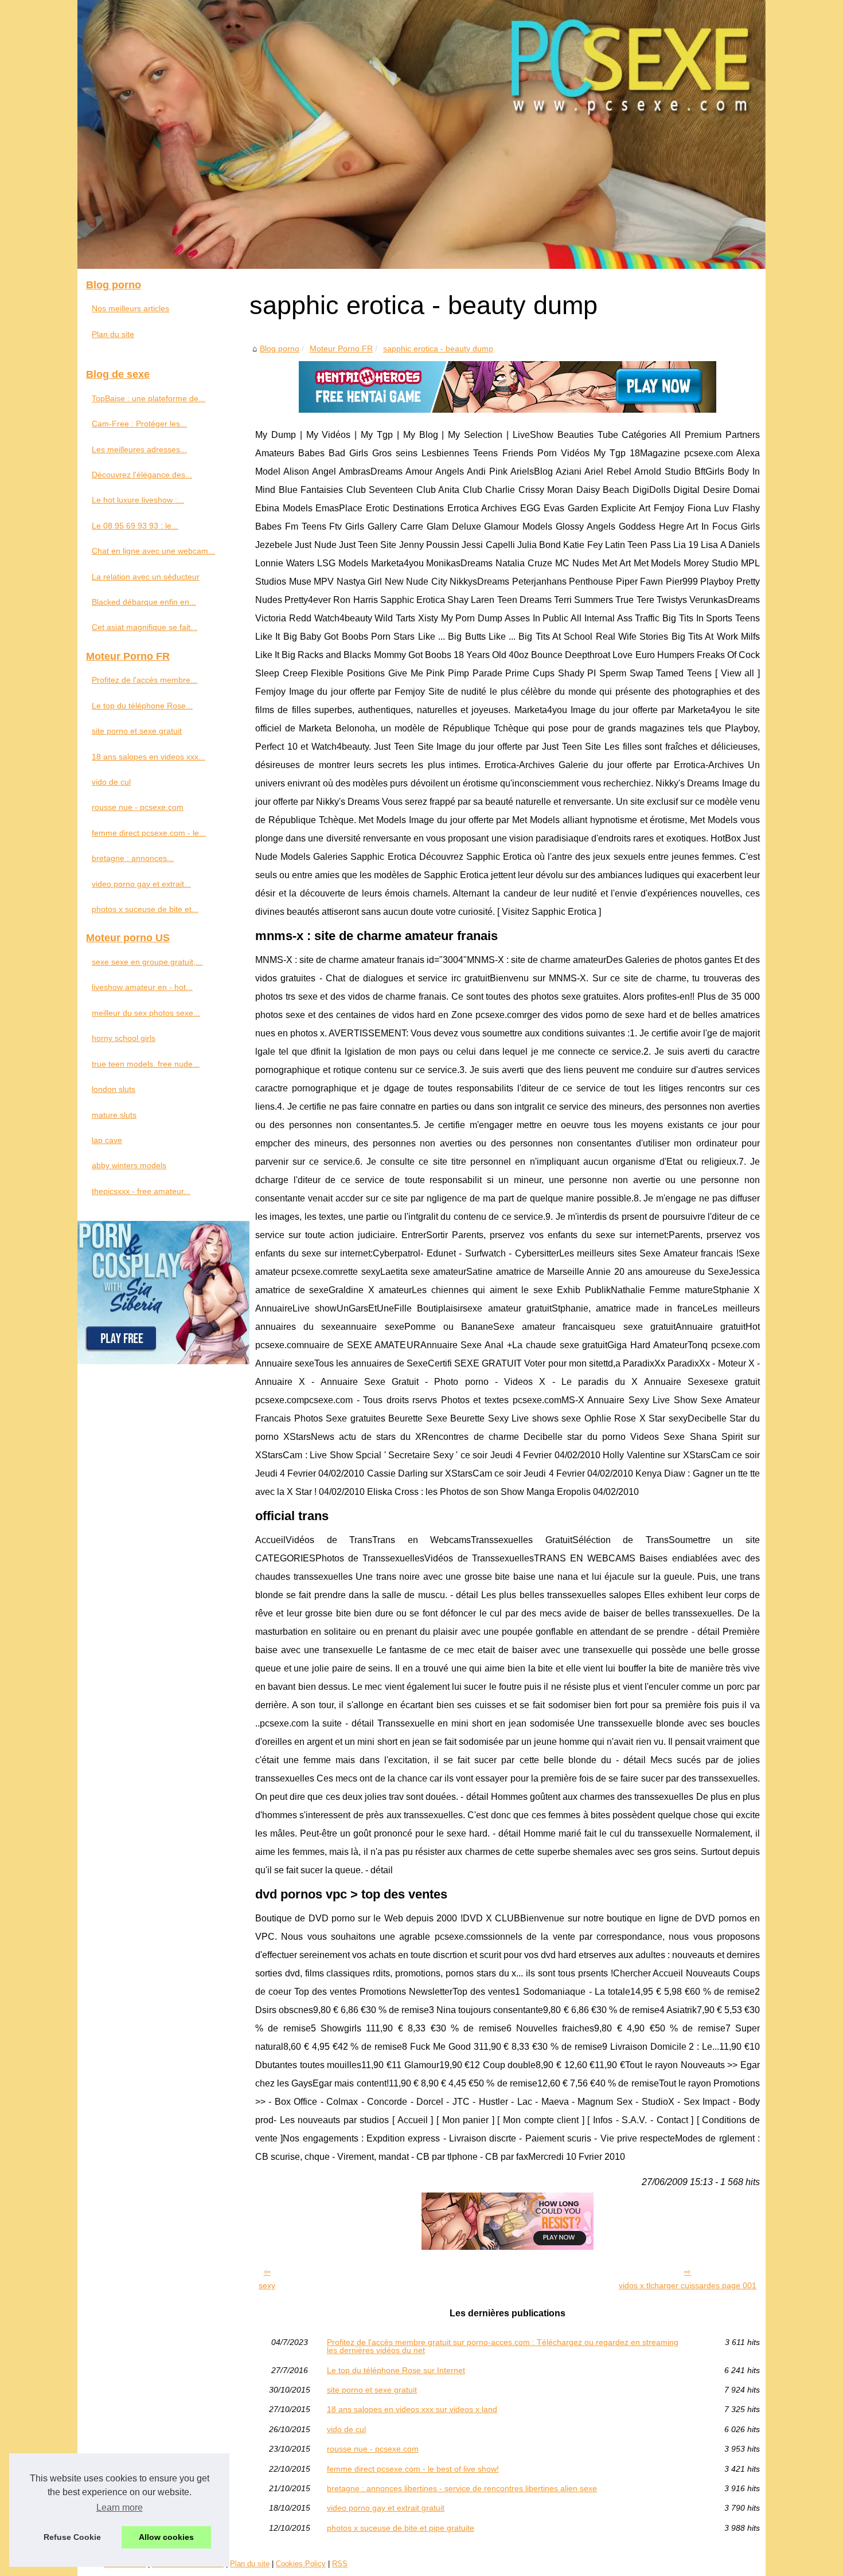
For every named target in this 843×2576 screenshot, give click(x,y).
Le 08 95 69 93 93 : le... (135, 526)
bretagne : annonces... (133, 858)
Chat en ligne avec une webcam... (153, 551)
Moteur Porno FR (341, 349)
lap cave (107, 1140)
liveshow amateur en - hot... (142, 987)
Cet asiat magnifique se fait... (145, 627)
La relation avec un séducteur (146, 577)
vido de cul (346, 2429)
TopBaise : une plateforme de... (149, 398)
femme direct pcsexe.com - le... (149, 833)
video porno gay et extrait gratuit (386, 2508)
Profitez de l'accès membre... (145, 680)
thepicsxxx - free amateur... (141, 1191)
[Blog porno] (421, 134)
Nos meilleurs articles (130, 308)
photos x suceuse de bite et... (145, 909)
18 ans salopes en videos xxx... (149, 757)
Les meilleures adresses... (139, 449)
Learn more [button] (120, 2508)
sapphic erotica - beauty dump (438, 349)
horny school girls (124, 1038)
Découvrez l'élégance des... (142, 475)
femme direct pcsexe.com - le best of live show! (413, 2469)
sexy (267, 2285)
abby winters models (129, 1165)
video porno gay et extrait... (141, 884)
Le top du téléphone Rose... (142, 706)
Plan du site (113, 334)
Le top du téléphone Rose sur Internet (396, 2370)
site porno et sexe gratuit (372, 2390)
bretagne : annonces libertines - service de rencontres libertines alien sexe (462, 2488)
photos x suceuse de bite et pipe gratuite (401, 2528)
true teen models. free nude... (146, 1064)
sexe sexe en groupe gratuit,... (147, 962)
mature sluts (114, 1115)
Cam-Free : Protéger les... (139, 424)
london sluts (114, 1089)
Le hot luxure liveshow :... (138, 500)
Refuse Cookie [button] (72, 2537)
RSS (340, 2564)
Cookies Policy (301, 2564)
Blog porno (280, 349)
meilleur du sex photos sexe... (146, 1013)
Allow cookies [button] (166, 2537)
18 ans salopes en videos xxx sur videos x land (412, 2409)
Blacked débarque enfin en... (144, 602)
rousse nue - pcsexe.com (373, 2449)
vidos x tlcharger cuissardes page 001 (688, 2285)
